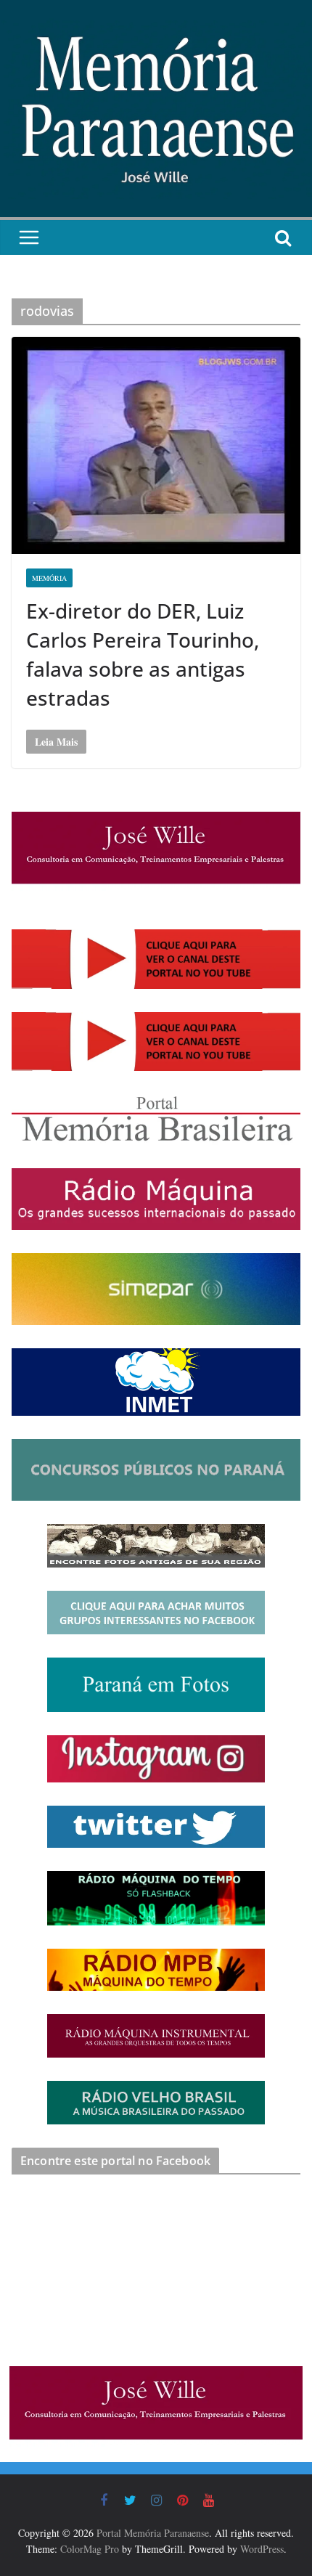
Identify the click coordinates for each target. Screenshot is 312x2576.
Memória (49, 578)
